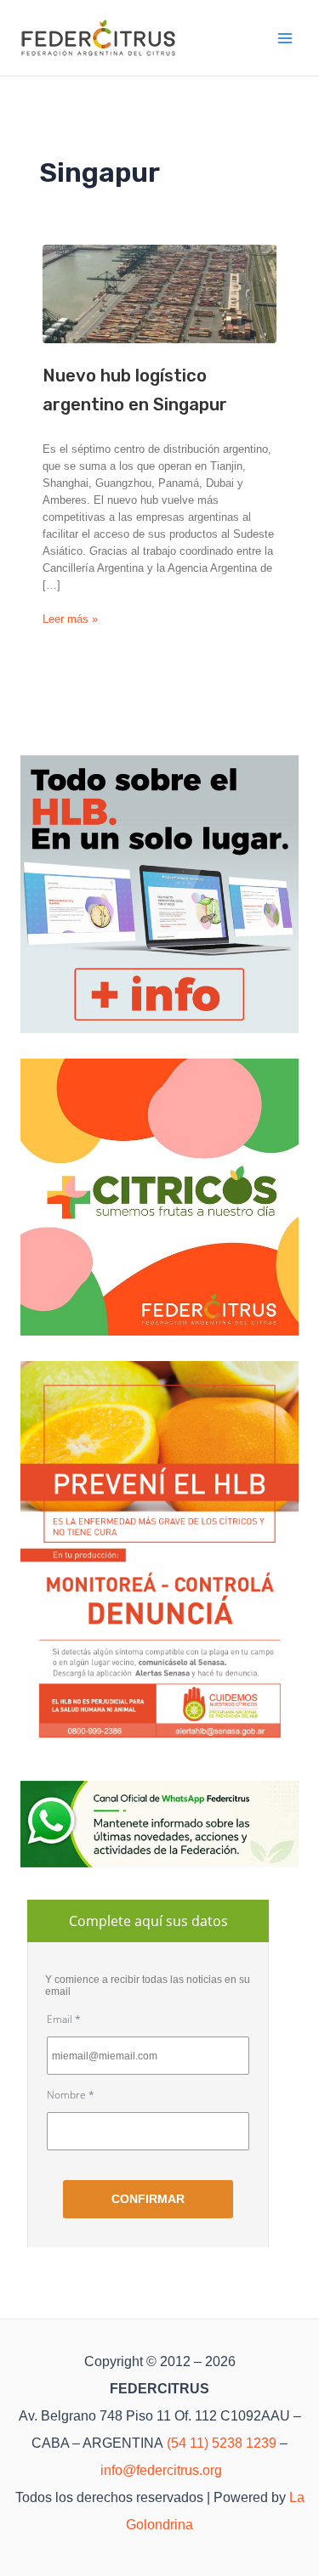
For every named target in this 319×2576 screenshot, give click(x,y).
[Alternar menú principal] (286, 38)
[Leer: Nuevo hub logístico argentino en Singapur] (159, 294)
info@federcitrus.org (161, 2470)
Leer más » (70, 620)
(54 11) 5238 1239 (222, 2443)
